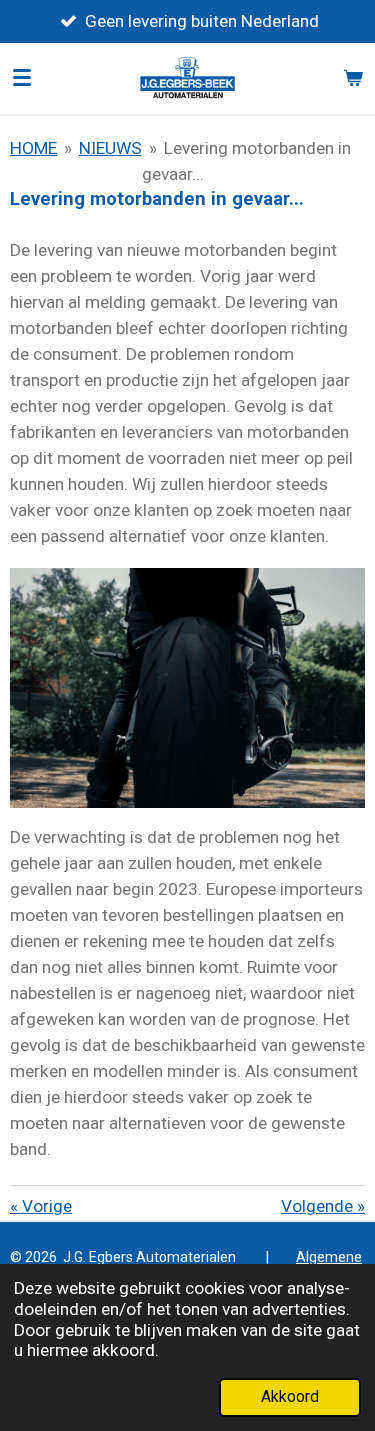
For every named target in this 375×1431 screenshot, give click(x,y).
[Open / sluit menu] (22, 78)
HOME (33, 148)
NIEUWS (110, 148)
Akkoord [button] (290, 1397)
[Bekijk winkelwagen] (353, 78)
